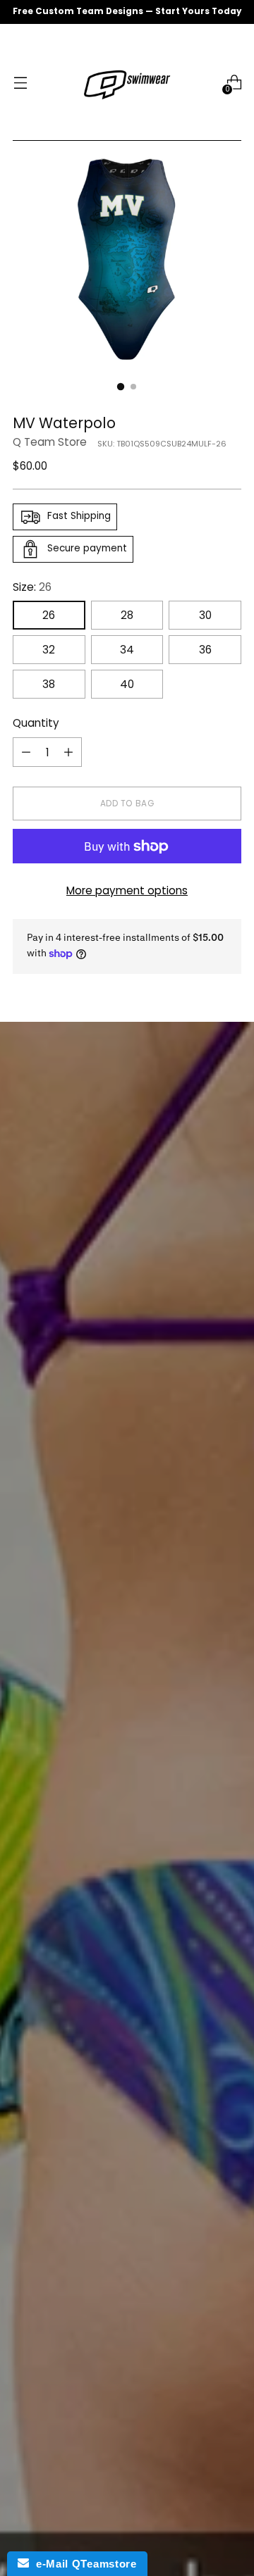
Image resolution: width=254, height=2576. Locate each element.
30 (205, 615)
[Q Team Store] (127, 82)
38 (49, 684)
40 (127, 684)
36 (205, 650)
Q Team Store (50, 442)
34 (127, 650)
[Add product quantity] (68, 752)
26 (49, 615)
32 (49, 650)
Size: (32, 587)
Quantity (36, 723)
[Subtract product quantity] (26, 752)
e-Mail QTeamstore (83, 2564)
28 (127, 615)
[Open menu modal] (20, 83)
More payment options (127, 890)
